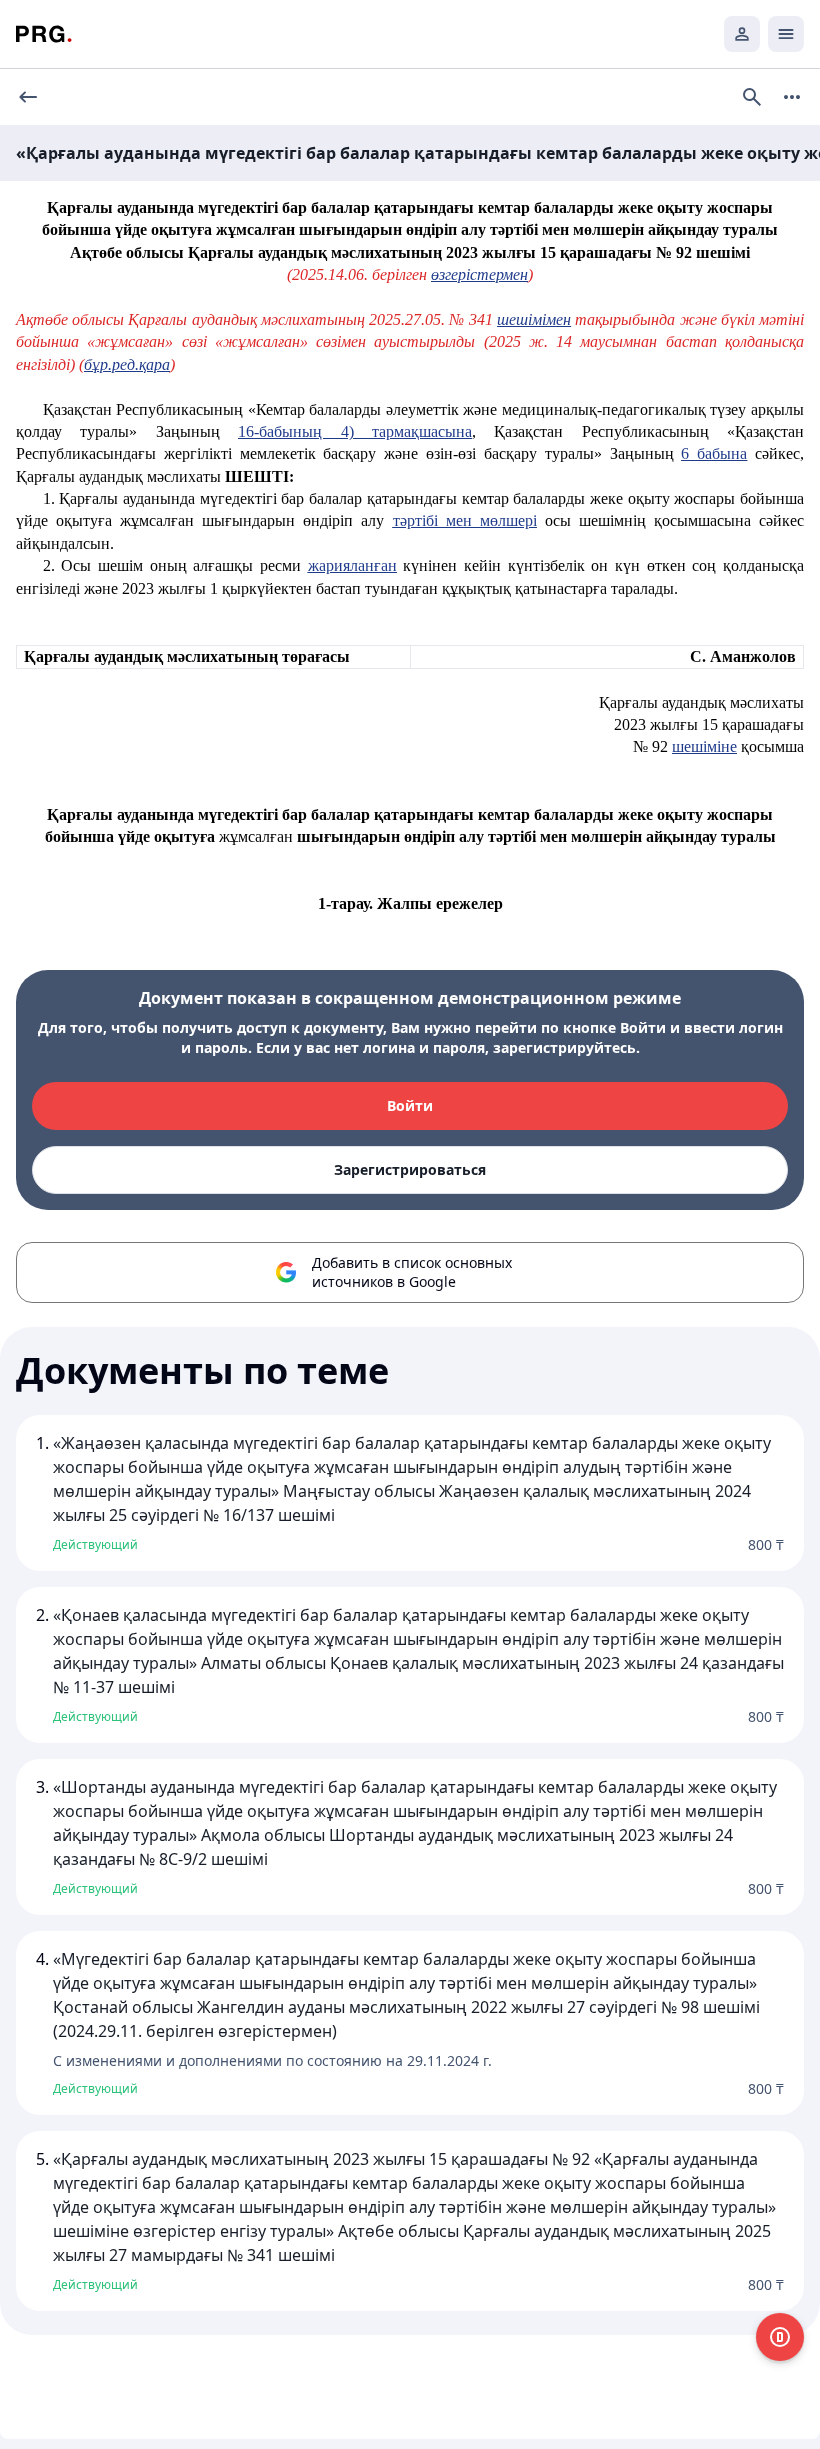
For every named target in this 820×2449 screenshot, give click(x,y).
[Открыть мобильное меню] (786, 34)
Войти (410, 1105)
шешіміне (704, 746)
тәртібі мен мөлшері (465, 520)
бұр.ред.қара (127, 364)
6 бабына (714, 453)
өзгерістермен (479, 274)
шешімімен (534, 319)
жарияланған (352, 565)
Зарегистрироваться (410, 1169)
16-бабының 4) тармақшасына (355, 431)
